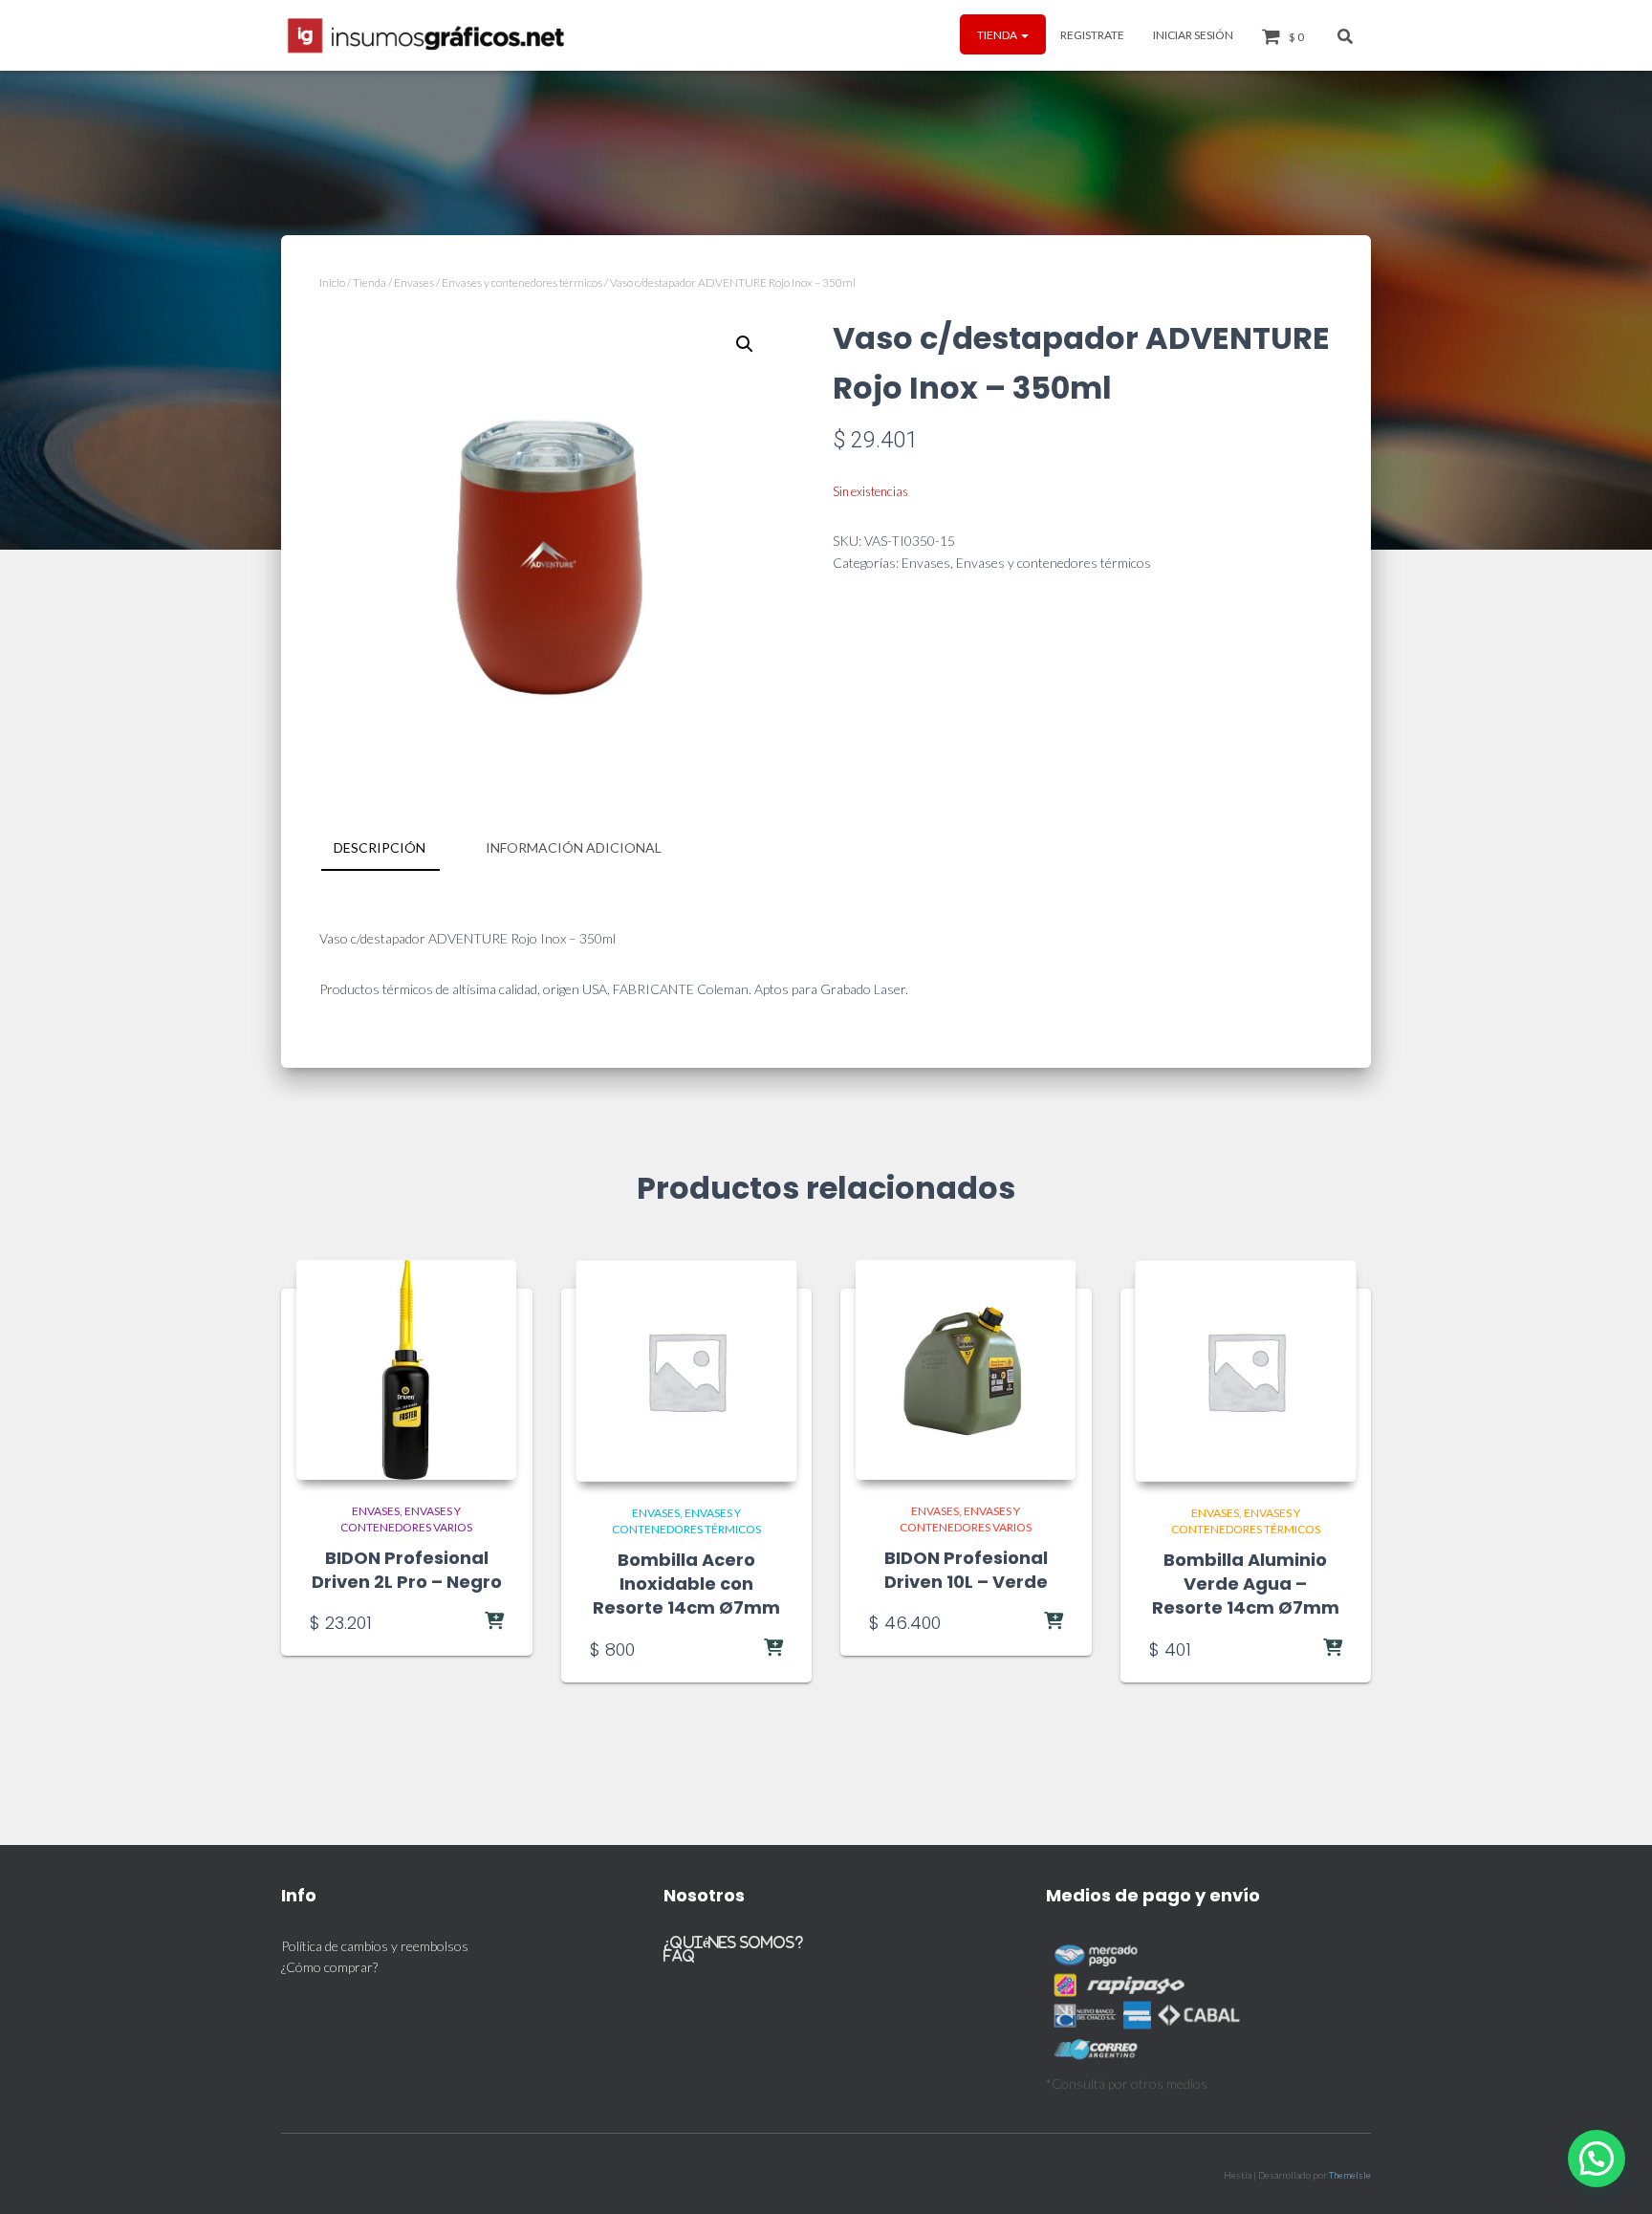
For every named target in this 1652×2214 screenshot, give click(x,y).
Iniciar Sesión (1193, 35)
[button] (1024, 35)
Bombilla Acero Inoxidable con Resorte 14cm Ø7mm (686, 1584)
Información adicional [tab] (574, 847)
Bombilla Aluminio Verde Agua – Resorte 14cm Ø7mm (1246, 1584)
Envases (414, 282)
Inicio (332, 282)
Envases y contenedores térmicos (522, 282)
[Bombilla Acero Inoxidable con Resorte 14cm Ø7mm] (686, 1371)
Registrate (1092, 35)
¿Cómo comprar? (329, 1967)
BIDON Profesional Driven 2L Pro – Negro (407, 1570)
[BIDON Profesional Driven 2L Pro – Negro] (406, 1370)
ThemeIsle (1350, 2175)
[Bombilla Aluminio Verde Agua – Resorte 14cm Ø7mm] (1246, 1371)
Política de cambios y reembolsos (375, 1946)
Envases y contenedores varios (406, 1519)
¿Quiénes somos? (733, 1942)
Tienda (998, 35)
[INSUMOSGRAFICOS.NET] (428, 35)
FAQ (679, 1955)
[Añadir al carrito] (456, 1622)
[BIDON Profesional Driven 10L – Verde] (966, 1370)
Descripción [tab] (380, 847)
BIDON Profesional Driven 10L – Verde (966, 1570)
